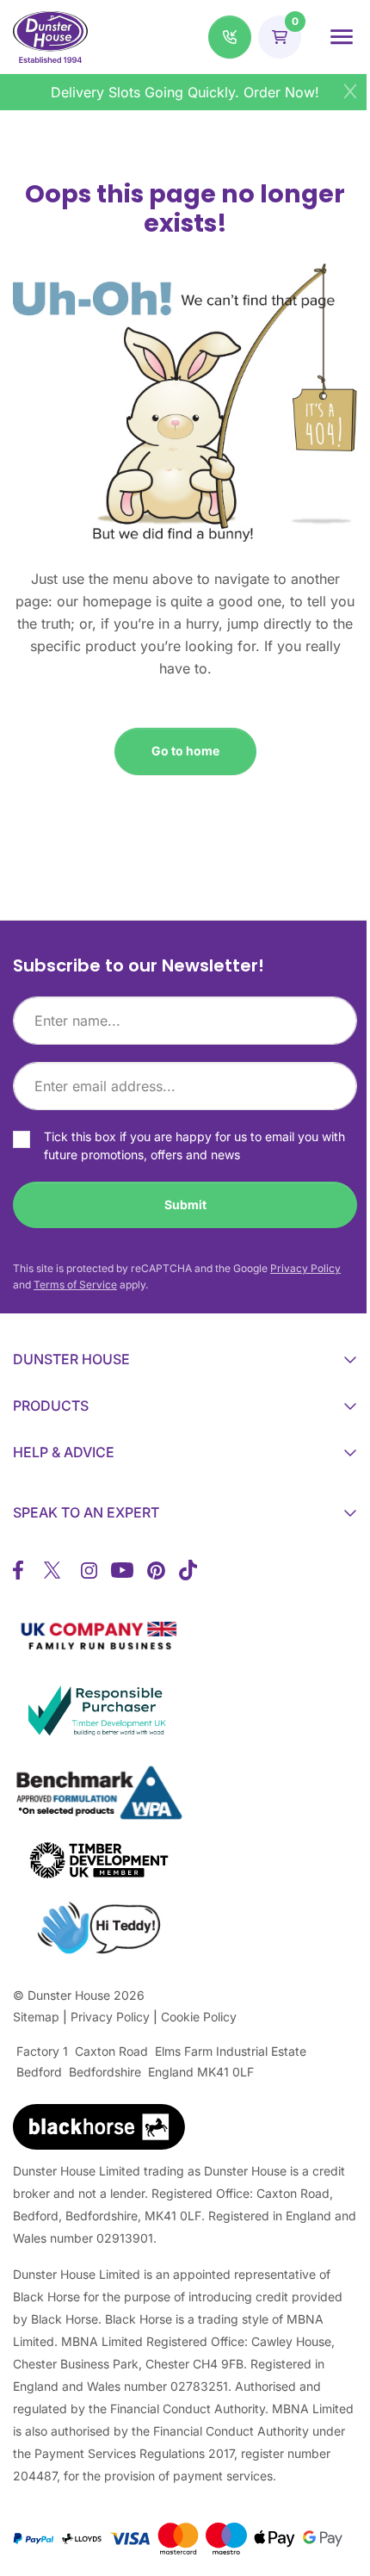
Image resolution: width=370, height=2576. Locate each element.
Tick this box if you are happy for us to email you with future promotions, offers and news (194, 1145)
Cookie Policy (199, 2017)
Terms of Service (75, 1285)
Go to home (185, 751)
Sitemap (36, 2017)
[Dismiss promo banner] (350, 91)
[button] (230, 37)
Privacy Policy (305, 1268)
